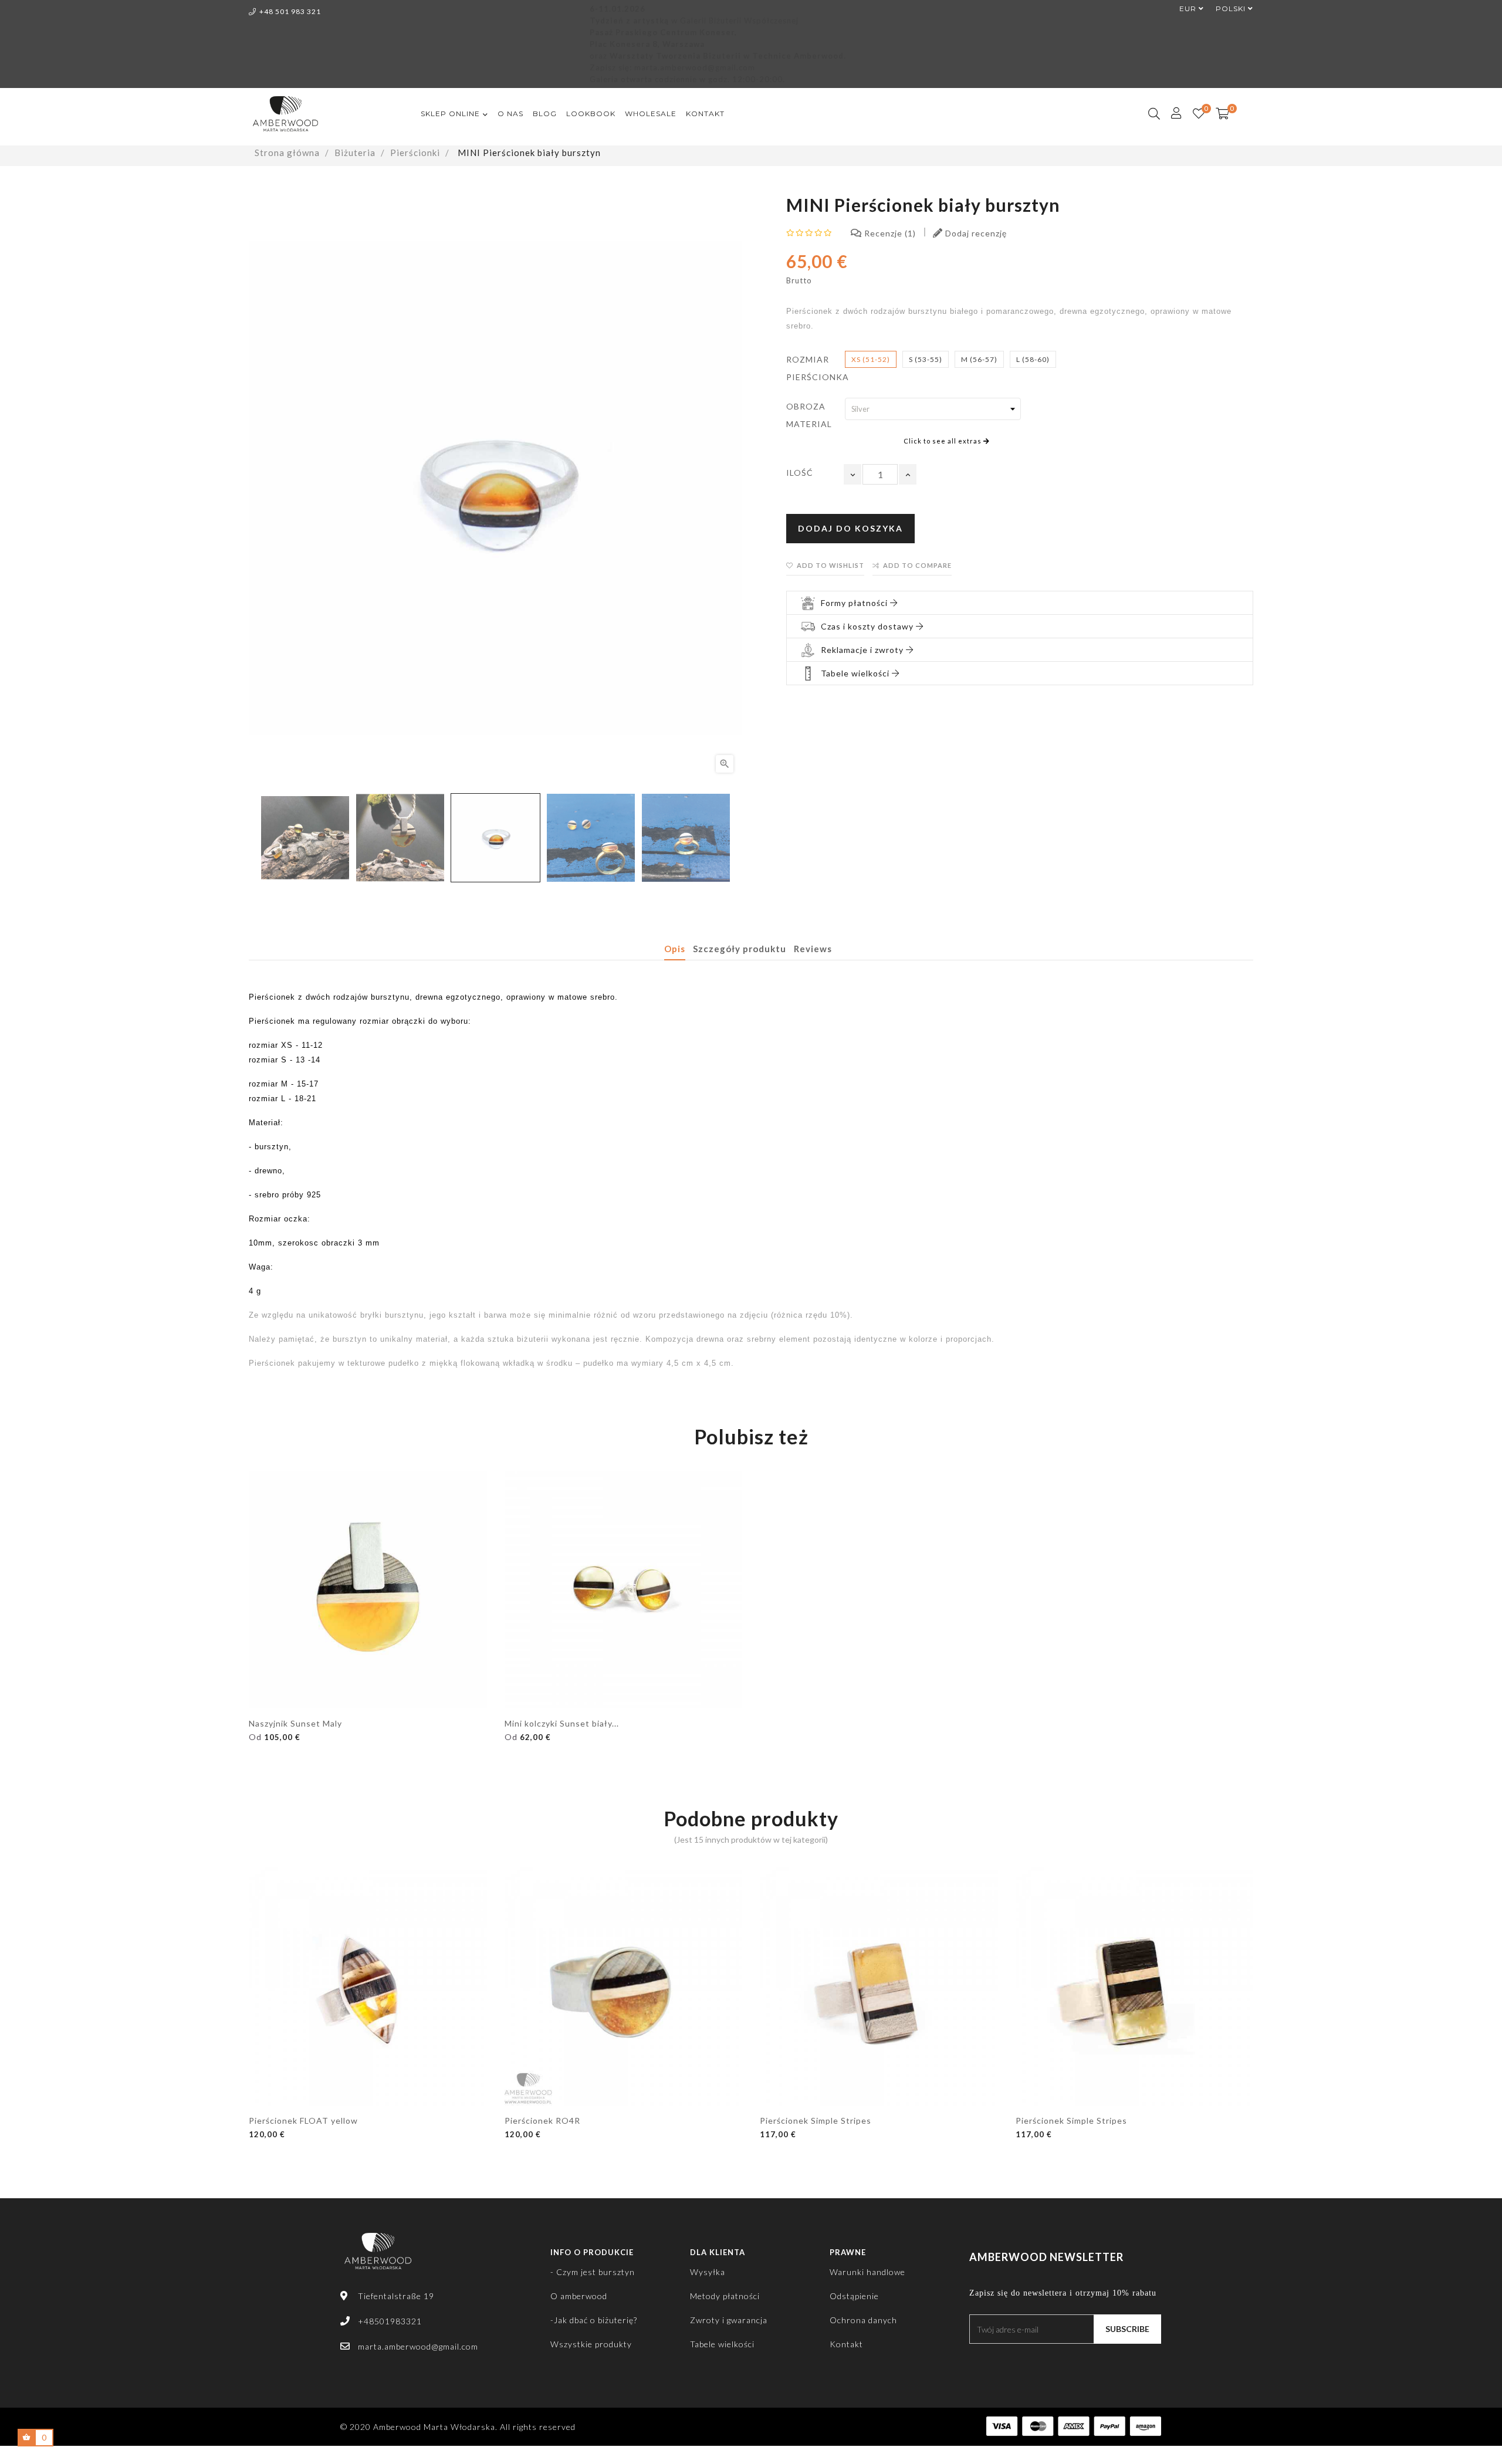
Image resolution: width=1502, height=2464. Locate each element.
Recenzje (887, 233)
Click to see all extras (943, 441)
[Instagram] (995, 2361)
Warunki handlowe (867, 2272)
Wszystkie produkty (591, 2344)
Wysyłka (708, 2272)
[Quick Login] (1171, 114)
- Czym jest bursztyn (593, 2272)
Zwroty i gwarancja (729, 2320)
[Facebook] (973, 2361)
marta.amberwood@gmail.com (418, 2346)
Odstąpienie (854, 2296)
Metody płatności (725, 2296)
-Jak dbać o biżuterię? (594, 2320)
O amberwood (579, 2296)
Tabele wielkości (722, 2344)
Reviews (813, 949)
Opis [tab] (675, 949)
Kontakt (846, 2344)
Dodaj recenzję (975, 233)
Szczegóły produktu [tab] (740, 949)
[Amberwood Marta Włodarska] (378, 2257)
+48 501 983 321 (290, 11)
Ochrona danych (863, 2320)
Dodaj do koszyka (850, 528)
